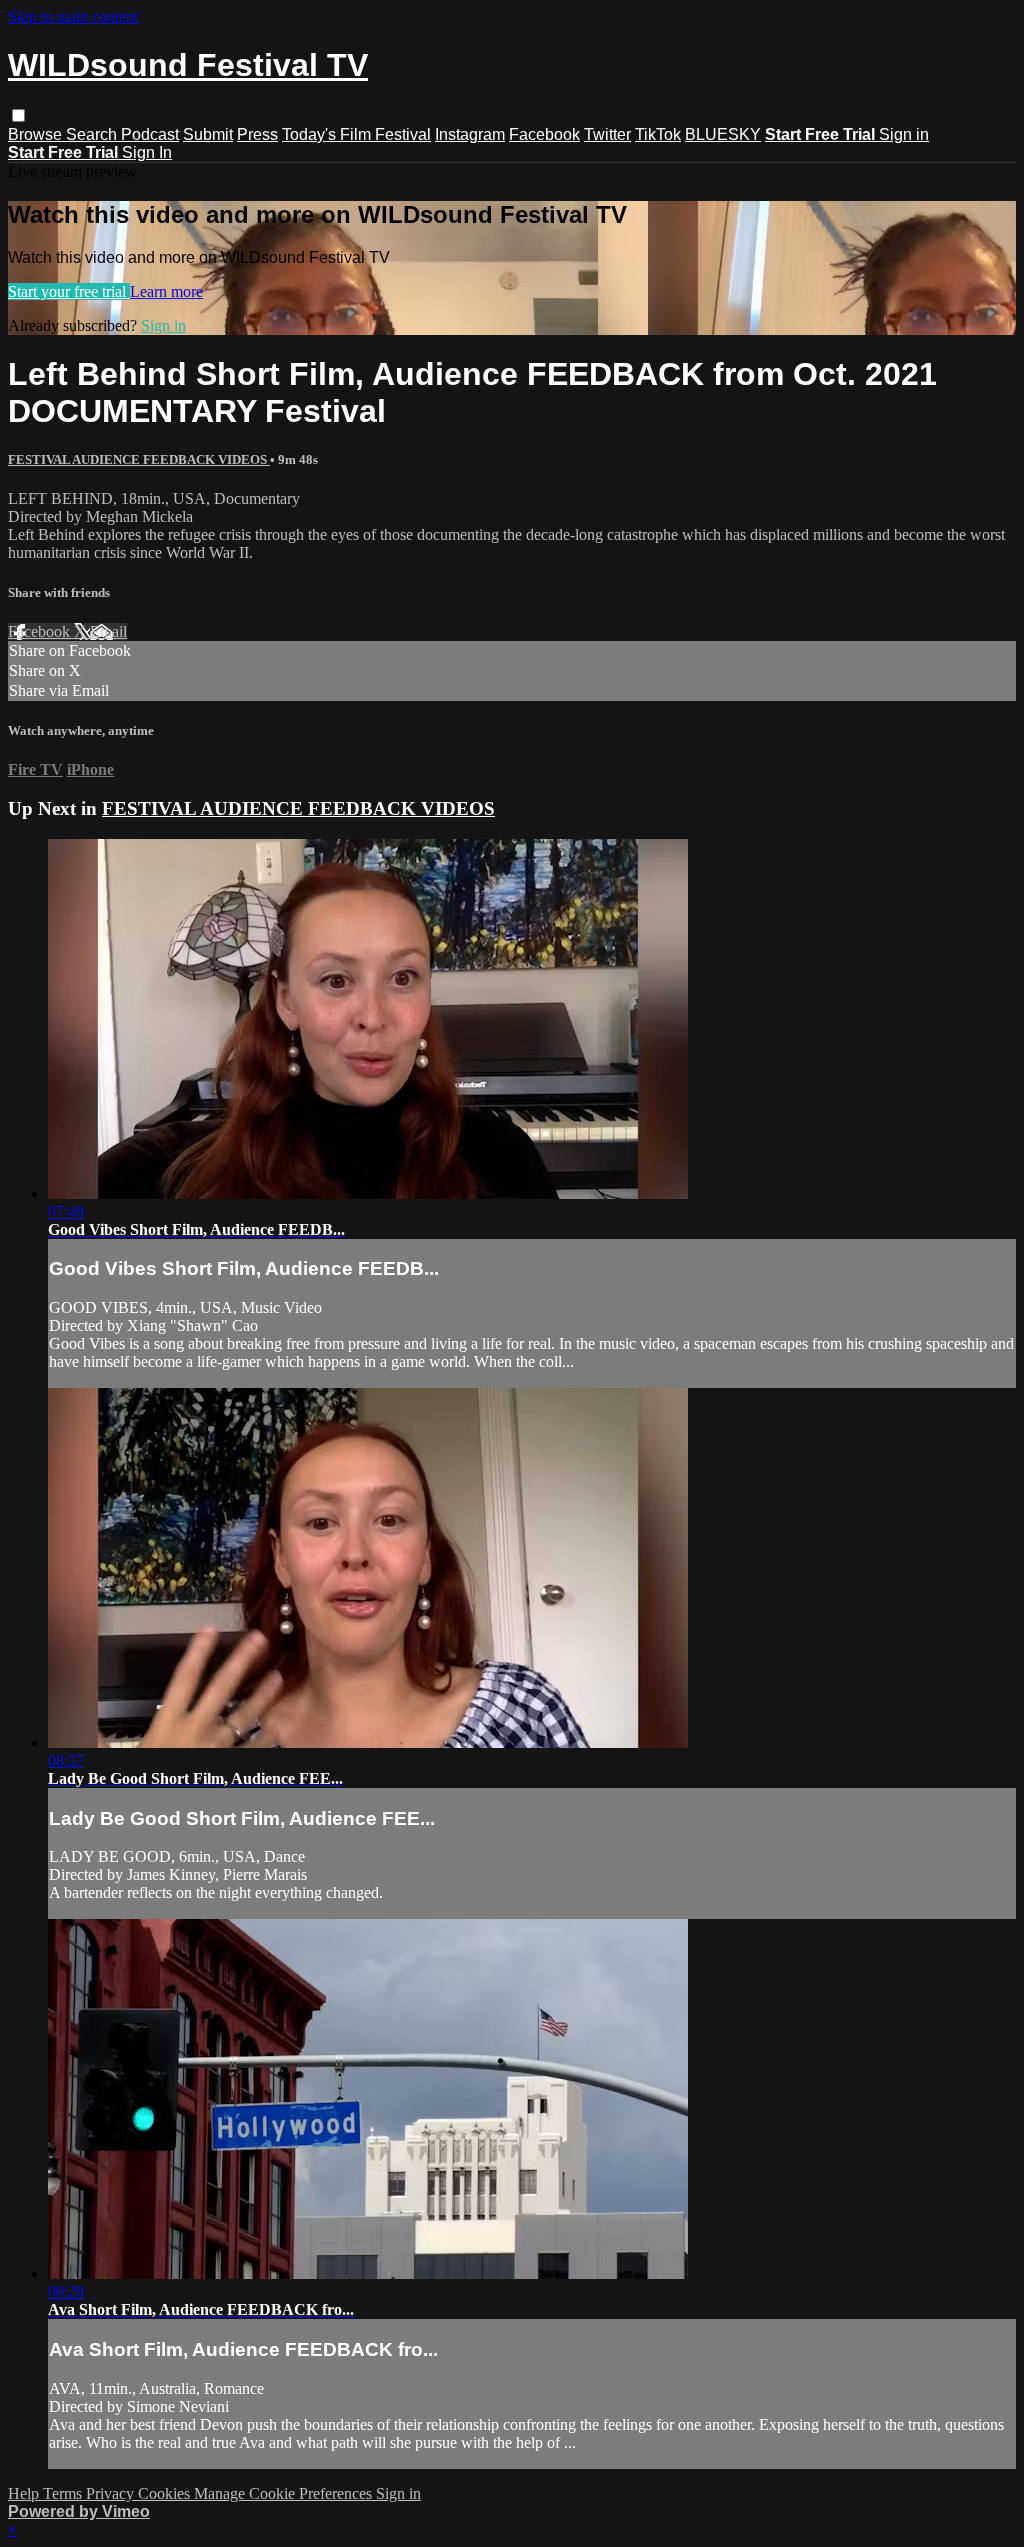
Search (93, 134)
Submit (208, 134)
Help (25, 2493)
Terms (64, 2493)
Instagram (470, 134)
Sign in (904, 134)
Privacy (112, 2493)
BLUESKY (723, 134)
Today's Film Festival (356, 134)
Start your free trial (69, 291)
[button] (18, 115)
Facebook (544, 134)
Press (257, 134)
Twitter (607, 134)
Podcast (150, 134)
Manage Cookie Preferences (285, 2493)
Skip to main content (73, 16)
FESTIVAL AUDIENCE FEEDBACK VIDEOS (139, 459)
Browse (37, 134)
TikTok (658, 134)
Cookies (166, 2493)
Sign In (147, 152)
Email (108, 631)
